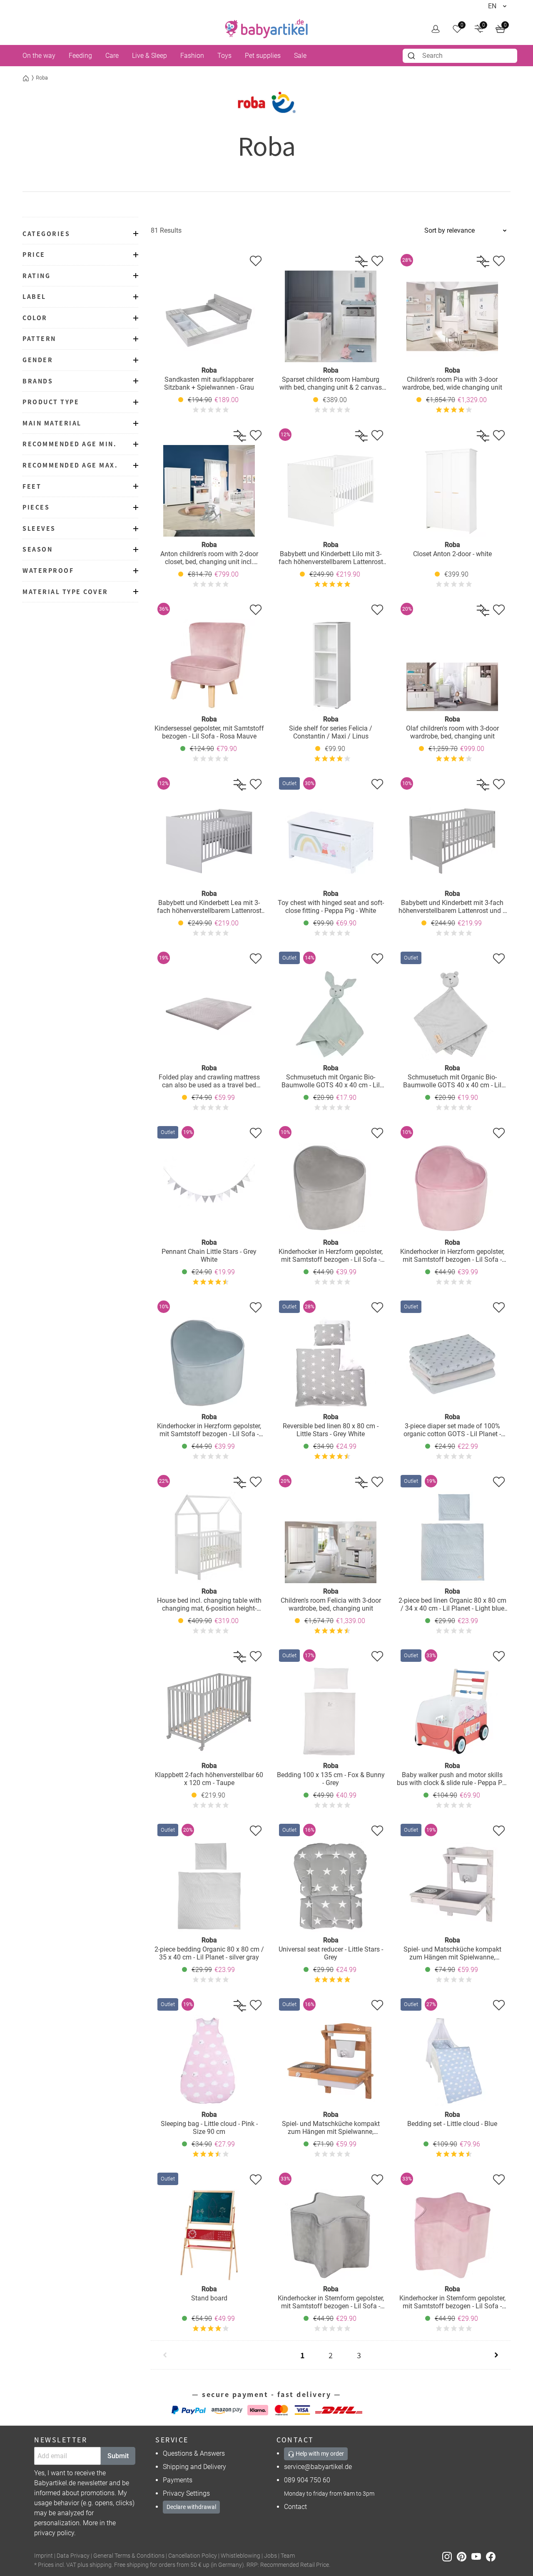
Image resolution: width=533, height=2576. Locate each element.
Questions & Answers (194, 2453)
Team (288, 2556)
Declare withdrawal (191, 2507)
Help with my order (319, 2454)
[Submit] (412, 56)
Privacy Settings (186, 2493)
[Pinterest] (464, 2556)
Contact (295, 2507)
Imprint (44, 2556)
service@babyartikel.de (318, 2467)
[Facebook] (492, 2556)
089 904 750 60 (307, 2480)
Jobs (270, 2556)
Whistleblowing (240, 2556)
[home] (266, 29)
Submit (118, 2456)
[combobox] (460, 56)
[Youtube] (479, 2556)
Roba (42, 78)
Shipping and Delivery (194, 2467)
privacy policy (54, 2533)
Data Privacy (73, 2556)
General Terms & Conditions (129, 2556)
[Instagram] (450, 2556)
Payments (178, 2480)
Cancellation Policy (193, 2556)
